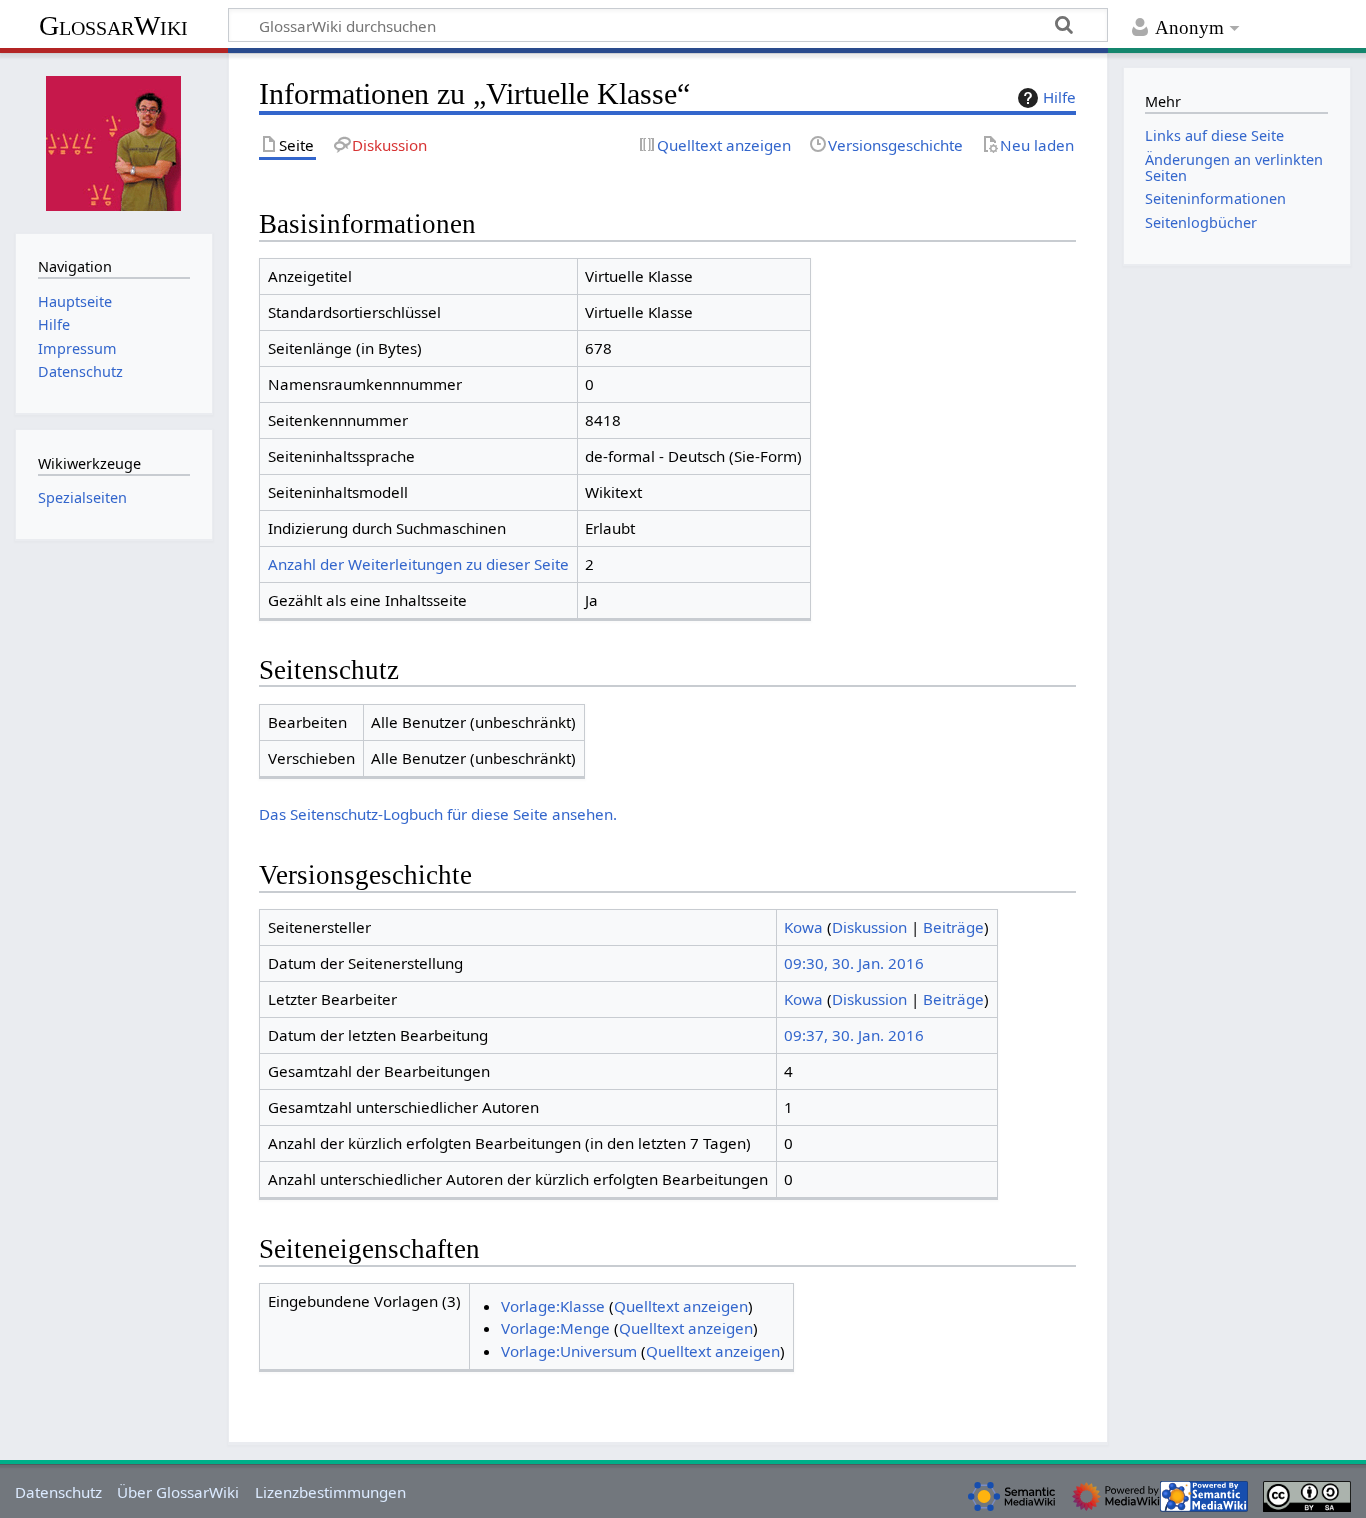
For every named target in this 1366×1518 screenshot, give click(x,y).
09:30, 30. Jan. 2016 (854, 963)
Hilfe (1059, 97)
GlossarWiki (113, 25)
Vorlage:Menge (555, 1328)
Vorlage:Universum (569, 1351)
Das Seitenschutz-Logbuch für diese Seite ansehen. (438, 814)
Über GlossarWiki (178, 1492)
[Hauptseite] (114, 141)
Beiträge (953, 927)
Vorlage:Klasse (553, 1306)
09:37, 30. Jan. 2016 (854, 1035)
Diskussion (869, 927)
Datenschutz (58, 1492)
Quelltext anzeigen (681, 1306)
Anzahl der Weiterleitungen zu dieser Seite (418, 564)
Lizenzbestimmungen (330, 1492)
